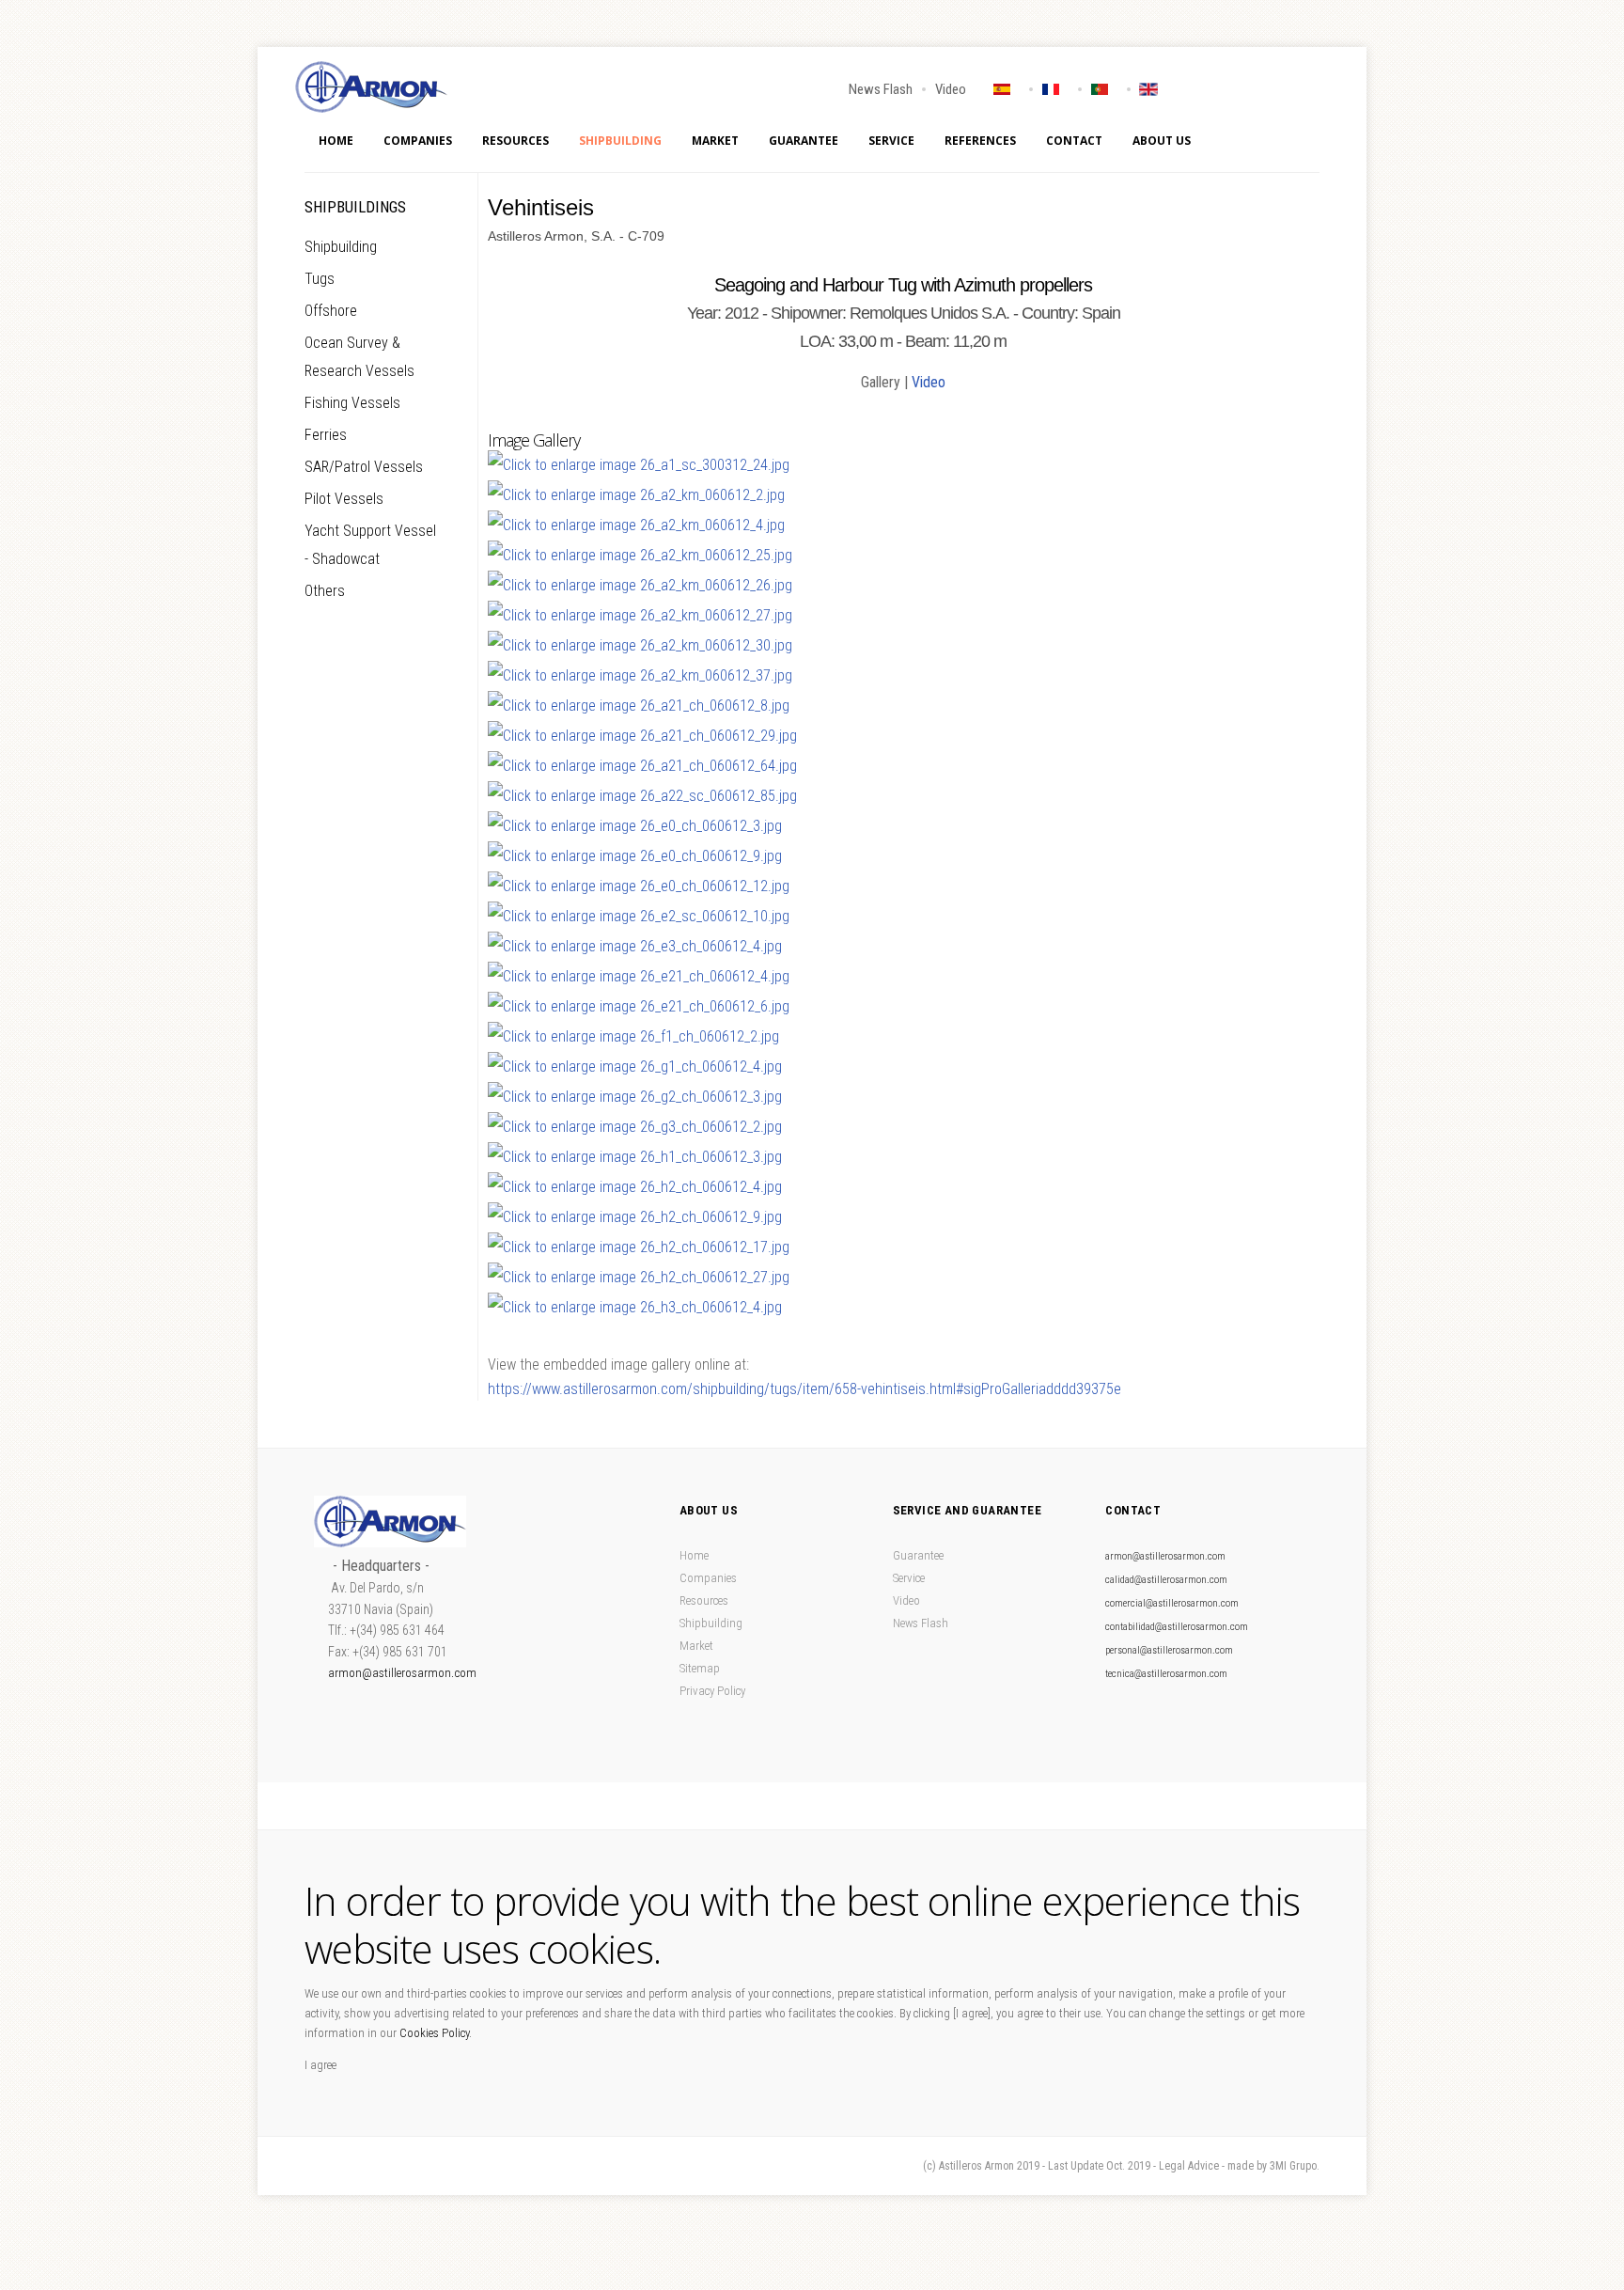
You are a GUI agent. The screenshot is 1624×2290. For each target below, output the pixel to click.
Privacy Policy (712, 1691)
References (980, 141)
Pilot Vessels (344, 499)
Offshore (331, 311)
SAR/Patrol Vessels (364, 467)
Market (715, 141)
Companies (418, 141)
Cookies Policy (434, 2033)
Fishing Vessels (352, 403)
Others (325, 591)
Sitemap (700, 1668)
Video (951, 89)
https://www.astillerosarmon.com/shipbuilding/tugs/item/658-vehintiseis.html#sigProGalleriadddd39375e (804, 1389)
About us (1162, 141)
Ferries (326, 435)
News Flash (881, 89)
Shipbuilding (620, 141)
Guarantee (804, 141)
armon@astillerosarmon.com (402, 1673)
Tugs (320, 279)
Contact (1074, 141)
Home (336, 141)
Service (891, 141)
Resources (515, 141)
